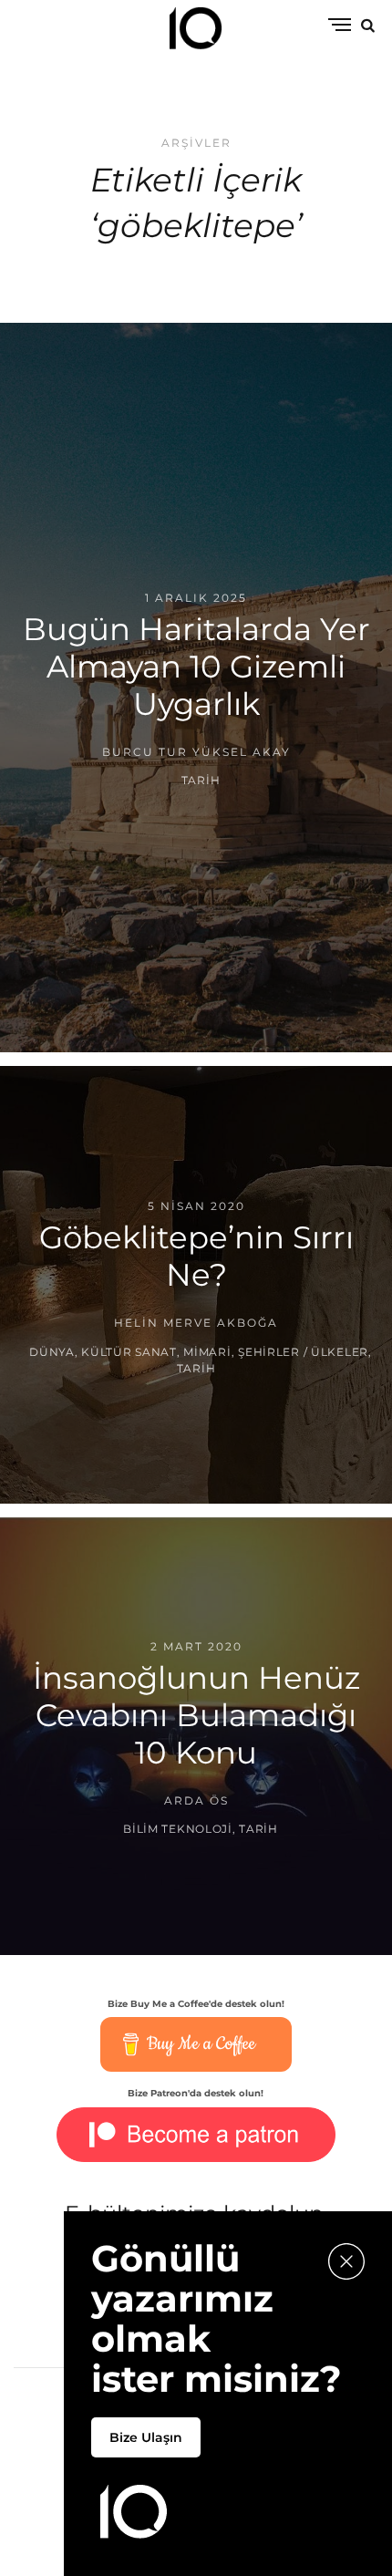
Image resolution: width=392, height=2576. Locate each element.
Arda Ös (196, 1800)
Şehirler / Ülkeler (303, 1351)
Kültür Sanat (129, 1351)
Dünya (52, 1351)
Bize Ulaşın (146, 2437)
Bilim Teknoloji (178, 1830)
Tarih (201, 781)
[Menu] (340, 26)
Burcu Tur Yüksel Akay (196, 752)
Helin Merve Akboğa (196, 1323)
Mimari (207, 1351)
